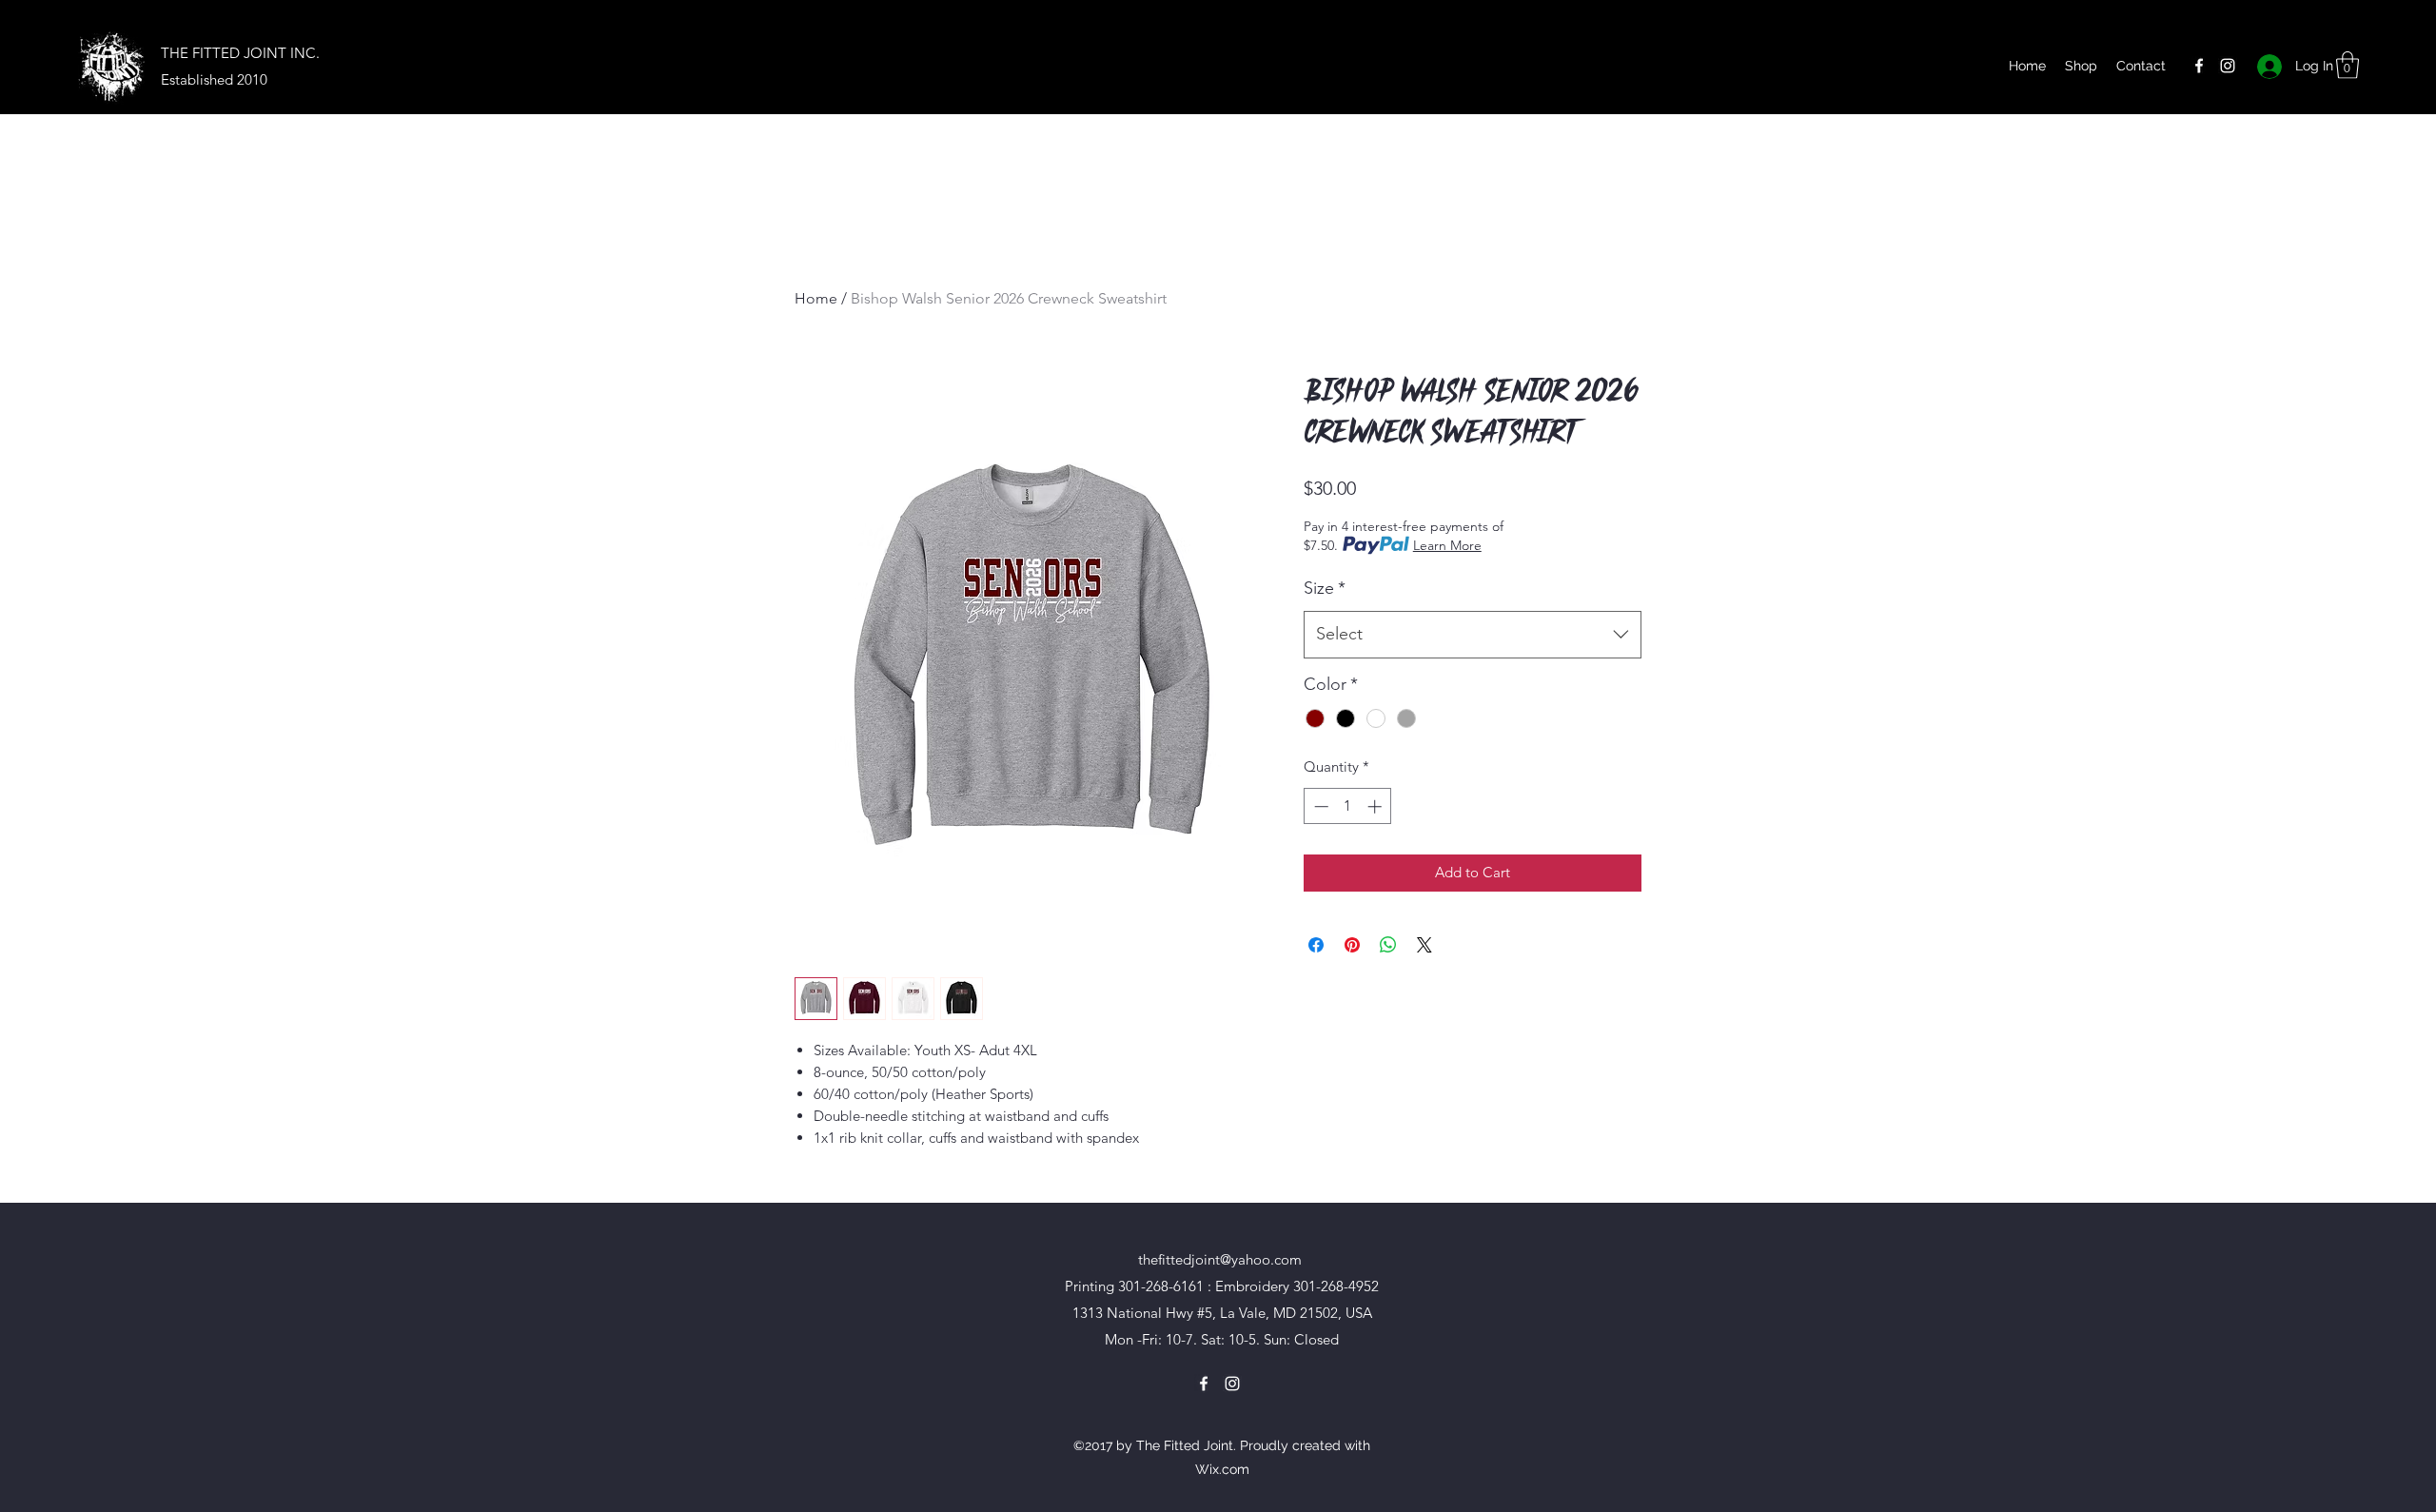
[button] (2348, 65)
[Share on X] (1424, 945)
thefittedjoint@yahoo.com (1220, 1259)
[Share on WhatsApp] (1388, 945)
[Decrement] (1319, 806)
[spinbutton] (1348, 806)
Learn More (1447, 545)
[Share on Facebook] (1316, 945)
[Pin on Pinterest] (1352, 945)
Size (1325, 588)
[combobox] (1473, 635)
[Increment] (1376, 806)
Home (816, 298)
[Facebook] (2199, 66)
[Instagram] (2228, 66)
